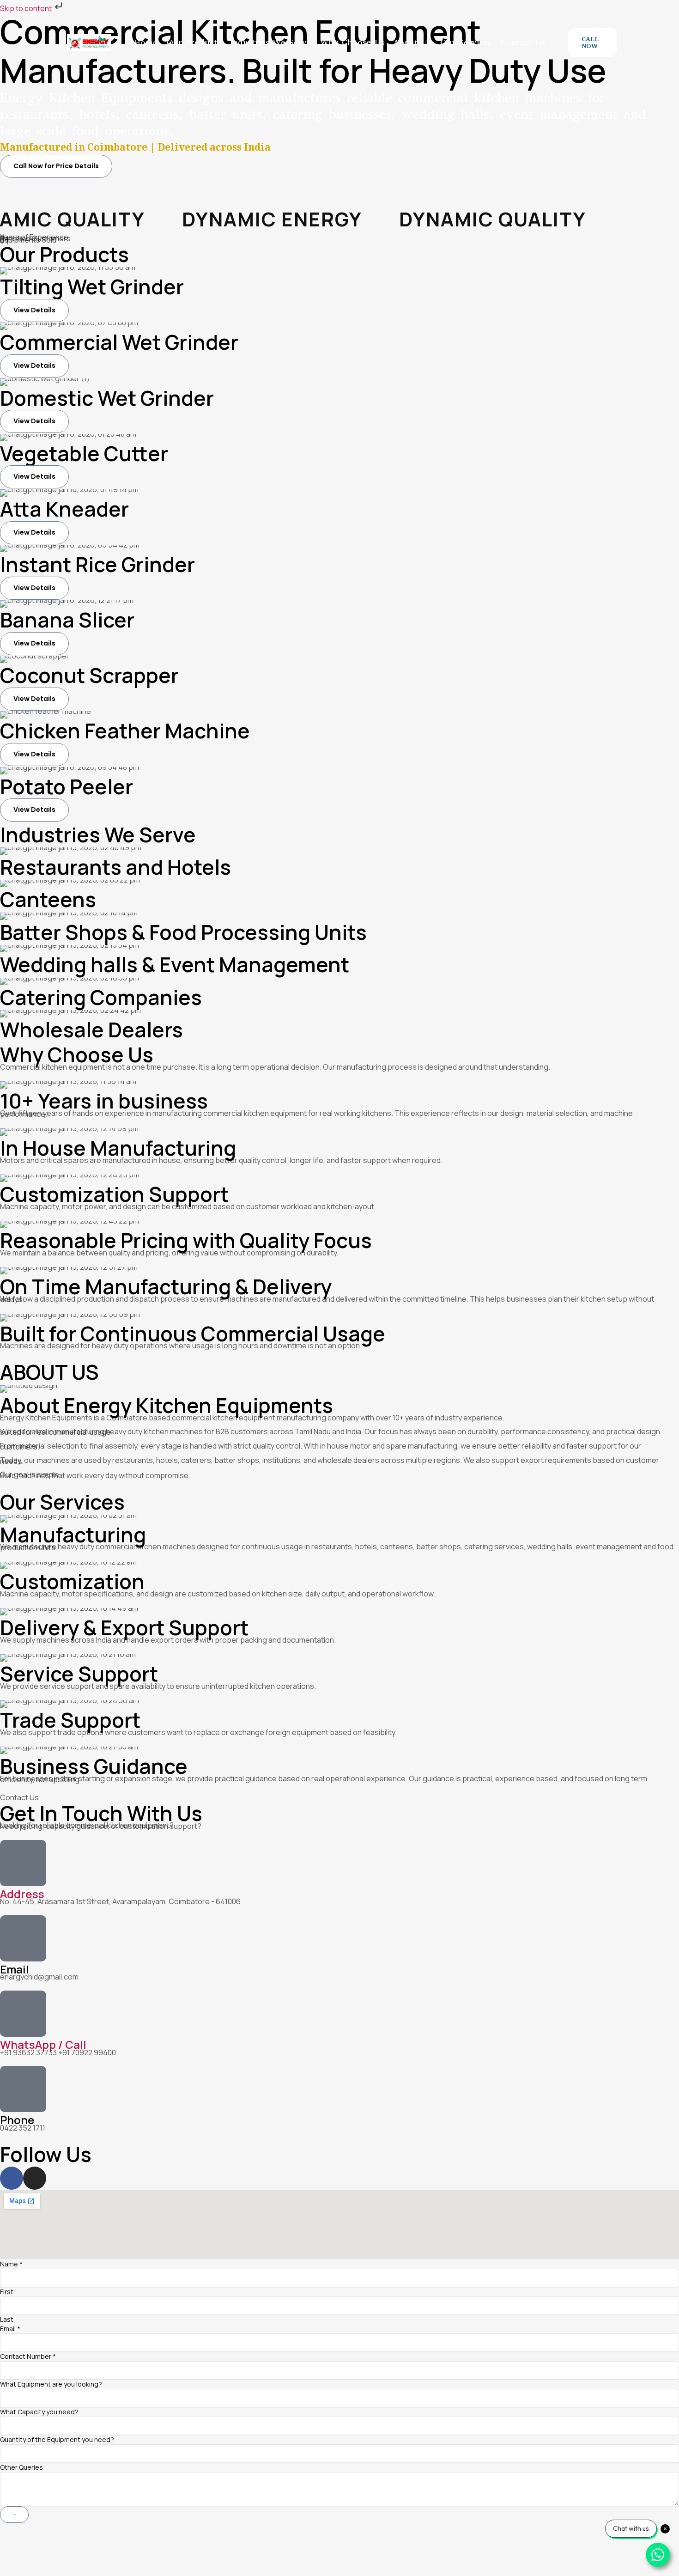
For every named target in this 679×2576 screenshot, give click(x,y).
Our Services (466, 43)
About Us (412, 43)
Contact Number (28, 2356)
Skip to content (27, 8)
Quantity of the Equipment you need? (57, 2439)
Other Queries (21, 2467)
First (7, 2292)
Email (10, 2329)
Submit (14, 2514)
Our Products (194, 43)
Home (146, 43)
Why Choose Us (352, 43)
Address (22, 1894)
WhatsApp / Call (43, 2044)
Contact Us (523, 43)
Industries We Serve (271, 43)
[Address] (23, 1863)
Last (7, 2319)
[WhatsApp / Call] (23, 2014)
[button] (592, 42)
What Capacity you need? (39, 2412)
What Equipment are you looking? (51, 2384)
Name (11, 2264)
